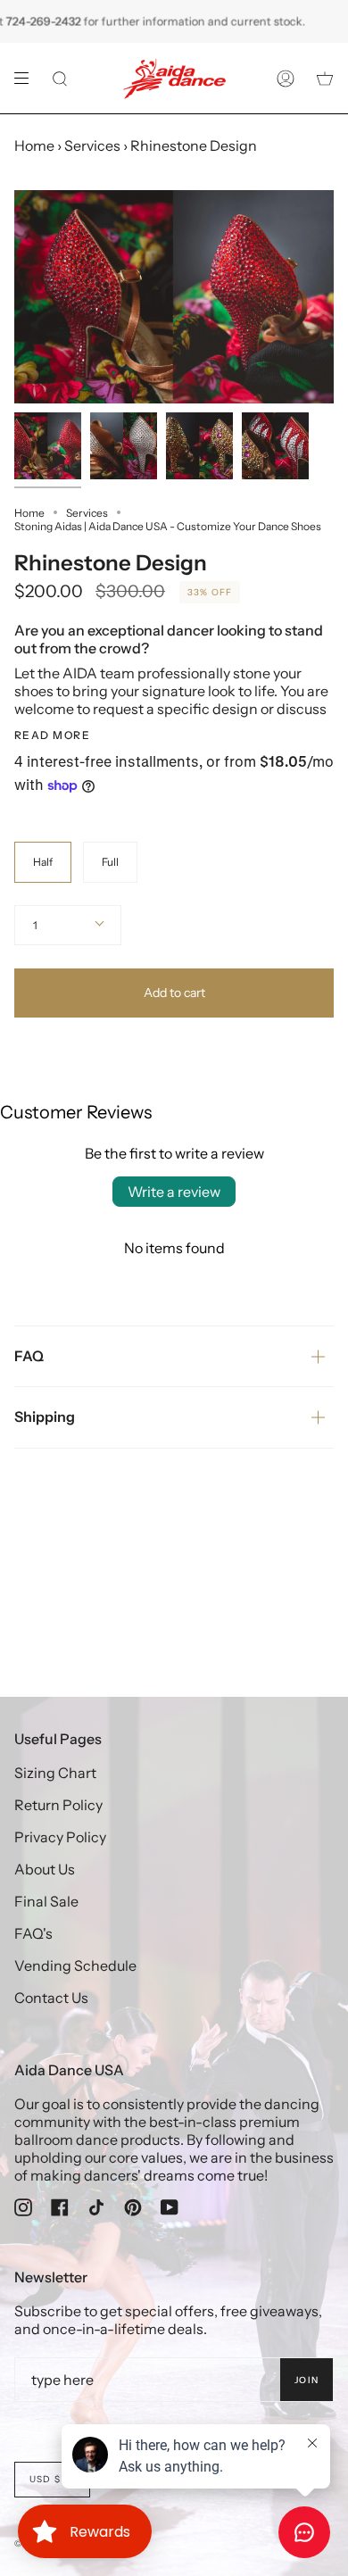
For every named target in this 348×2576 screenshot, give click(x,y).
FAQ (29, 1356)
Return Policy (58, 1805)
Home (34, 145)
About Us (45, 1869)
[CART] (325, 78)
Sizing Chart (55, 1773)
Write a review (174, 1192)
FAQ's (33, 1933)
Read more (52, 735)
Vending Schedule (75, 1965)
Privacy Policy (60, 1837)
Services (92, 145)
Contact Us (51, 1998)
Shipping (45, 1417)
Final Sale (46, 1901)
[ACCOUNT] (286, 78)
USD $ (45, 2479)
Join (307, 2380)
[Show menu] (28, 79)
